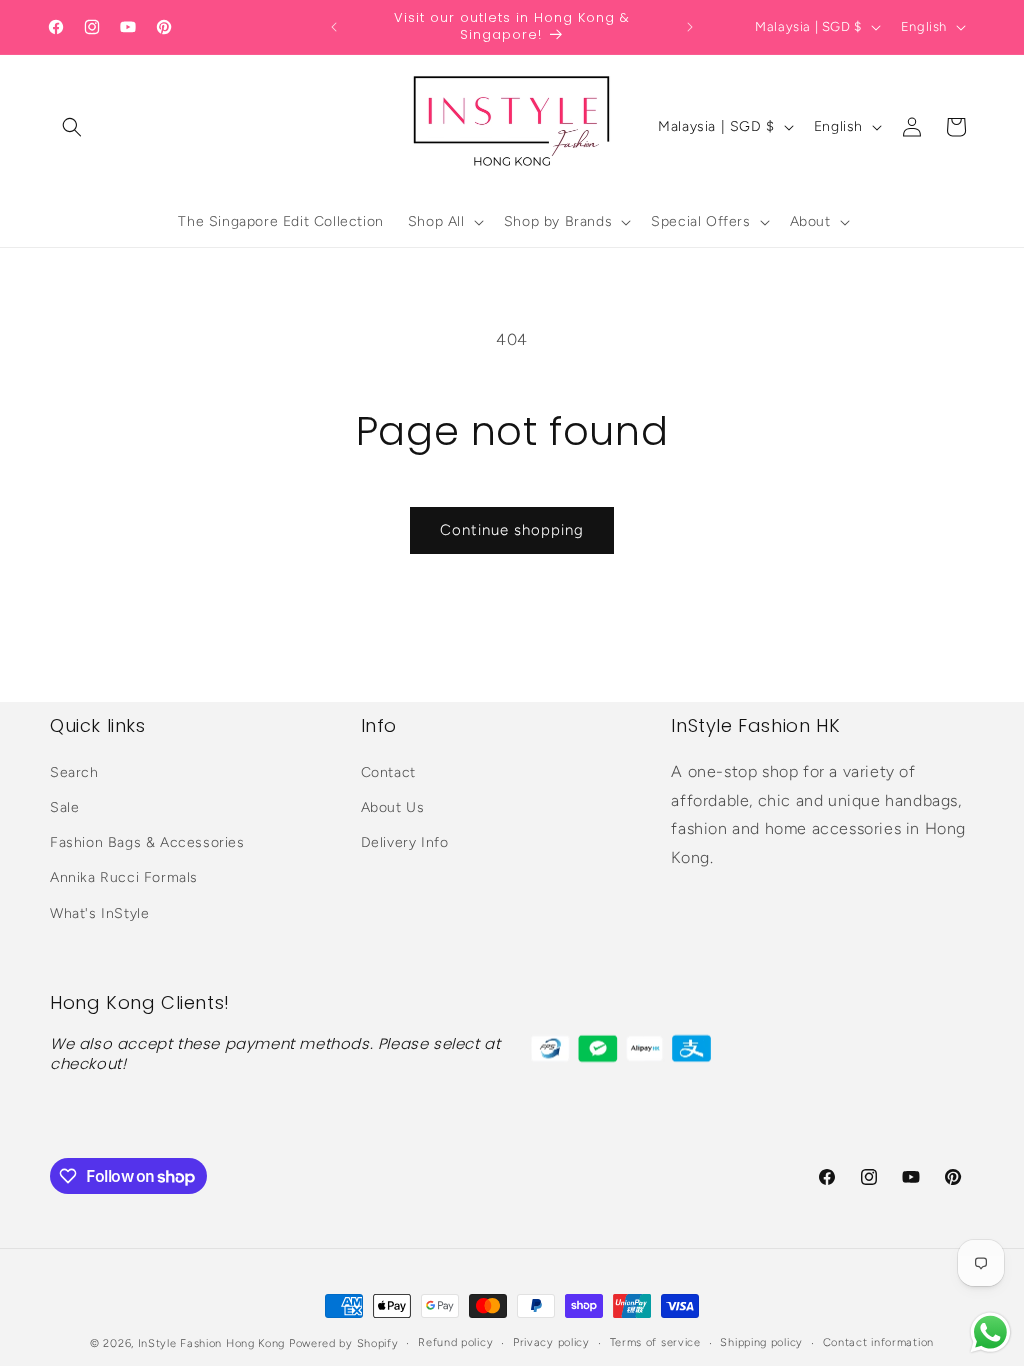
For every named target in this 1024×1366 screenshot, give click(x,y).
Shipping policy (761, 1342)
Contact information (878, 1342)
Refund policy (455, 1342)
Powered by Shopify (344, 1343)
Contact (388, 772)
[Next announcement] (690, 27)
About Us (393, 807)
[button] (72, 127)
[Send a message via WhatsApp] (990, 1332)
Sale (64, 807)
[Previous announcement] (334, 27)
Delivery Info (405, 842)
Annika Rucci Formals (124, 877)
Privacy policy (551, 1342)
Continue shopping (512, 530)
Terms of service (655, 1342)
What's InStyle (99, 913)
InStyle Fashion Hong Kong (212, 1343)
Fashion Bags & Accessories (147, 842)
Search (74, 772)
